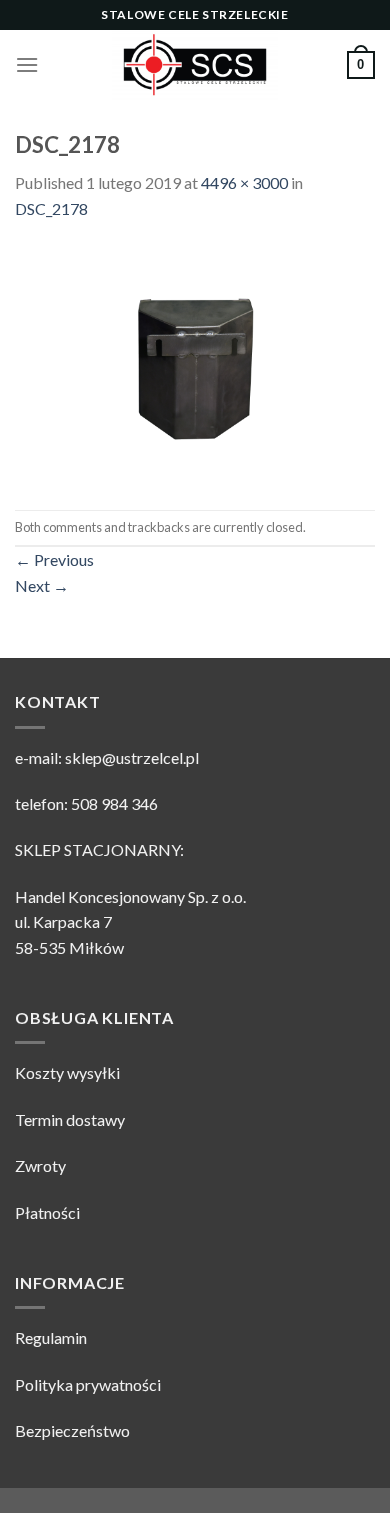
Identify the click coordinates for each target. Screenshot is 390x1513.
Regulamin (51, 1337)
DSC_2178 (51, 208)
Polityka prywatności (88, 1384)
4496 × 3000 (244, 182)
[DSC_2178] (195, 363)
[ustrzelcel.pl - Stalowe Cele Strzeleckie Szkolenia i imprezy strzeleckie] (195, 65)
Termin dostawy (70, 1119)
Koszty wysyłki (67, 1072)
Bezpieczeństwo (72, 1430)
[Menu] (27, 64)
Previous (54, 559)
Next (42, 585)
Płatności (47, 1212)
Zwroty (40, 1165)
